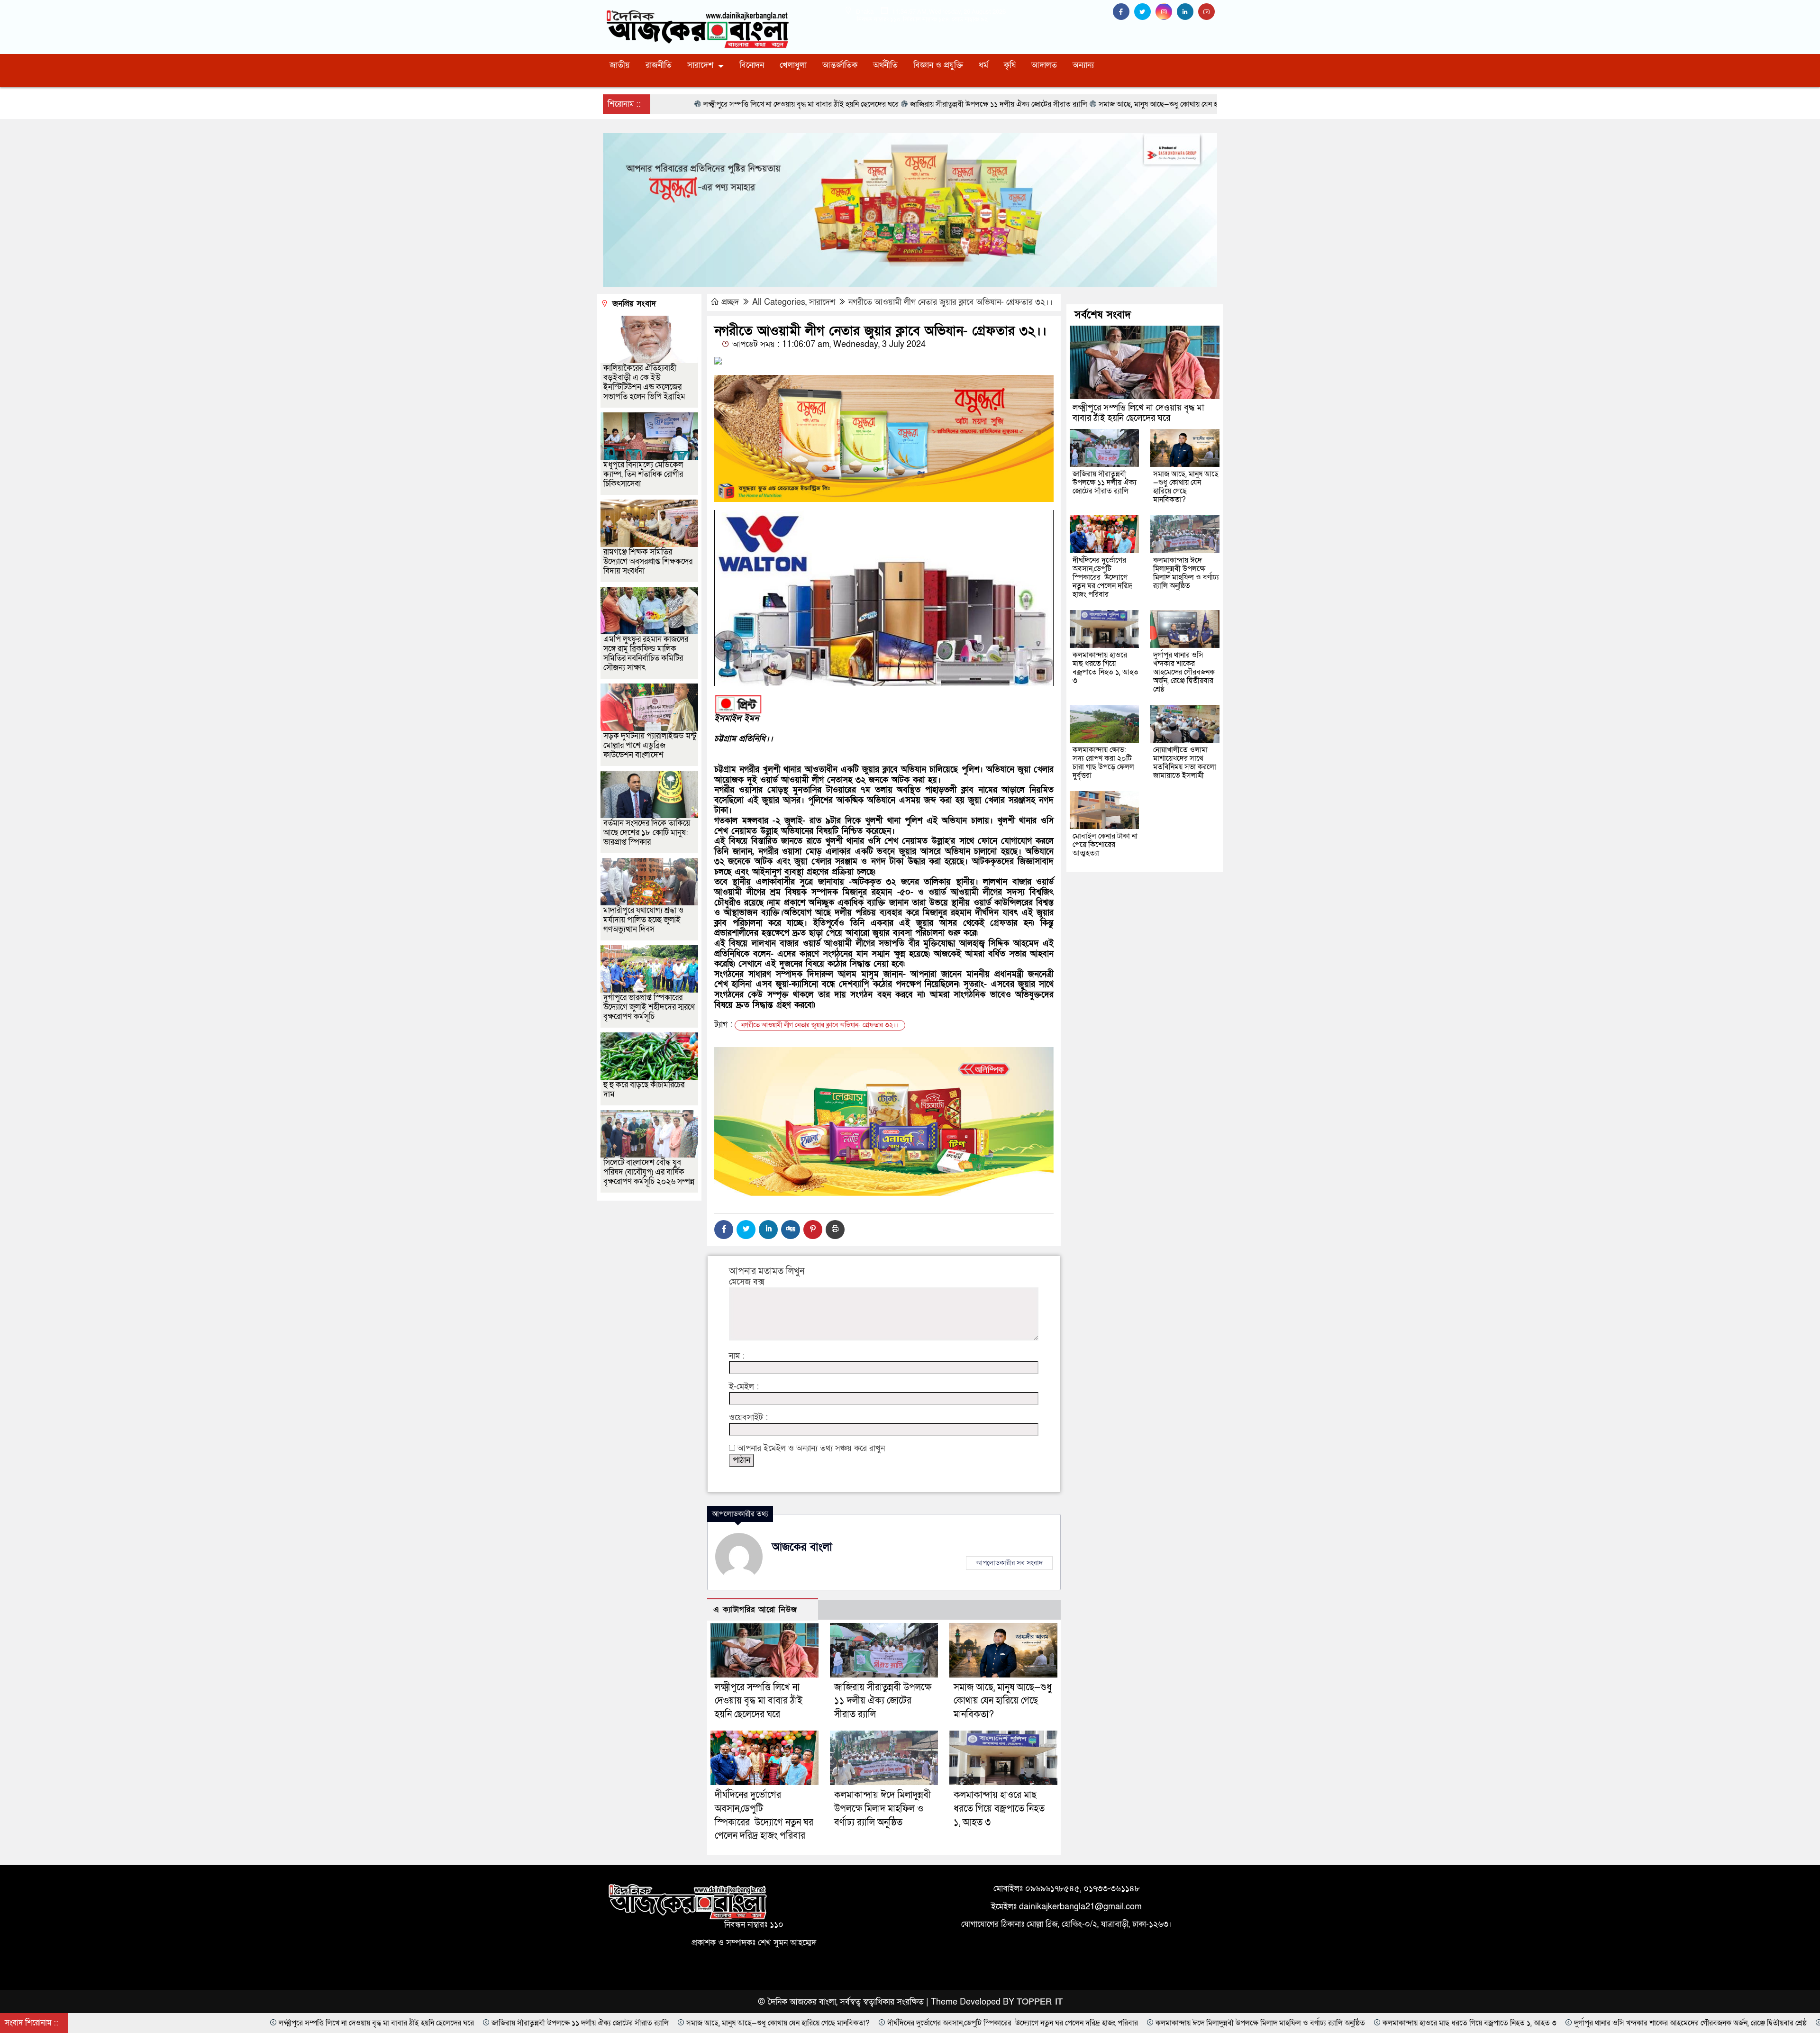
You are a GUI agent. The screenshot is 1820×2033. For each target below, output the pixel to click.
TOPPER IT (1040, 2002)
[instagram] (1166, 12)
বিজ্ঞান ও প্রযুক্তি (938, 65)
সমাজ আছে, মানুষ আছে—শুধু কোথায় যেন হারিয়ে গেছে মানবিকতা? (1003, 1701)
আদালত (1044, 65)
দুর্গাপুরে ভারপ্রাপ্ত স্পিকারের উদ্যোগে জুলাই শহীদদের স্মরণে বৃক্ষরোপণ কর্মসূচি (649, 1007)
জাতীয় (620, 65)
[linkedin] (1188, 12)
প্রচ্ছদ (730, 302)
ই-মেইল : (744, 1387)
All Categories (779, 302)
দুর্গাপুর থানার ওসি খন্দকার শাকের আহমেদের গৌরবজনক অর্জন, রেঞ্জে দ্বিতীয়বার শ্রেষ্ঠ (1184, 672)
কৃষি (1010, 65)
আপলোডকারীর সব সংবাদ (1009, 1563)
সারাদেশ (700, 65)
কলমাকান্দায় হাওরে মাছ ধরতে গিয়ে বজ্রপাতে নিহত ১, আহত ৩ (999, 1809)
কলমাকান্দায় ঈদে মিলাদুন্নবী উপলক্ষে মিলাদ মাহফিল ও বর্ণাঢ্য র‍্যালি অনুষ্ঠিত (883, 1809)
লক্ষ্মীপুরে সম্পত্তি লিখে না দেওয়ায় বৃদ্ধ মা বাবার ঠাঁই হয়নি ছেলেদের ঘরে (759, 1701)
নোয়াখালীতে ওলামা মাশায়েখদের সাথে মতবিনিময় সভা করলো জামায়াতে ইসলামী (1185, 763)
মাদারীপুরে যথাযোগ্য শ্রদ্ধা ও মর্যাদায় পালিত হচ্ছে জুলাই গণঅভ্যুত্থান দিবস (643, 920)
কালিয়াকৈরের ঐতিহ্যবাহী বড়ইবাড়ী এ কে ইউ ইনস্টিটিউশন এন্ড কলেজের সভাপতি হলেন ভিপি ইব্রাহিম (644, 382)
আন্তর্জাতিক (840, 65)
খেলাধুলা (793, 65)
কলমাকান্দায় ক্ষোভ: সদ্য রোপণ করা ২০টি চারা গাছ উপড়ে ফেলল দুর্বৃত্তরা (1103, 763)
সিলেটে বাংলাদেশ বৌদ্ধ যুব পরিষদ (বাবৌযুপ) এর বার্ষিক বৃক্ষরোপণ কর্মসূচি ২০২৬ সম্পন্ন (649, 1172)
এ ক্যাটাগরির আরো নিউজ (755, 1609)
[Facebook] (724, 1230)
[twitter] (1145, 12)
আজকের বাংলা (802, 1547)
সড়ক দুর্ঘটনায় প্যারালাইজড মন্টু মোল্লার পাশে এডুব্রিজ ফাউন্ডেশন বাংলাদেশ (650, 745)
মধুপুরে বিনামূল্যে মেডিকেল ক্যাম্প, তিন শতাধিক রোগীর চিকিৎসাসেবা (643, 474)
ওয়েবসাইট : (748, 1418)
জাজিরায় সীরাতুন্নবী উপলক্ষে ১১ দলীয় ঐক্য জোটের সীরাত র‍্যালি (883, 1701)
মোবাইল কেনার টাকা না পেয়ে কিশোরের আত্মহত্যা (1105, 845)
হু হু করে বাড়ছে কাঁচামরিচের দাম (644, 1089)
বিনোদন (752, 65)
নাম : (737, 1356)
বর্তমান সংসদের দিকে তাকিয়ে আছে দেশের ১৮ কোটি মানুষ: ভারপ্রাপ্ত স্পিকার (647, 833)
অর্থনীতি (885, 65)
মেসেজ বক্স (747, 1282)
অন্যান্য (1083, 65)
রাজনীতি (659, 65)
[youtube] (1208, 12)
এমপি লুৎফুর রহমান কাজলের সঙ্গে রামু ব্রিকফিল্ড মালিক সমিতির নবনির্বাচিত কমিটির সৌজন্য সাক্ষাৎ (646, 653)
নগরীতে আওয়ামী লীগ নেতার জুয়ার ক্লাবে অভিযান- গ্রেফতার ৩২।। (951, 302)
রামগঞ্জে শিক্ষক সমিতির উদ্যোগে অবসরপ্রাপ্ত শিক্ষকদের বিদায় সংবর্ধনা (648, 561)
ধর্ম (983, 65)
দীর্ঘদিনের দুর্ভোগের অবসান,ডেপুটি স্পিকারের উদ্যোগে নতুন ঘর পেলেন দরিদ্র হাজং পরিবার (1102, 577)
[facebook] (1124, 12)
